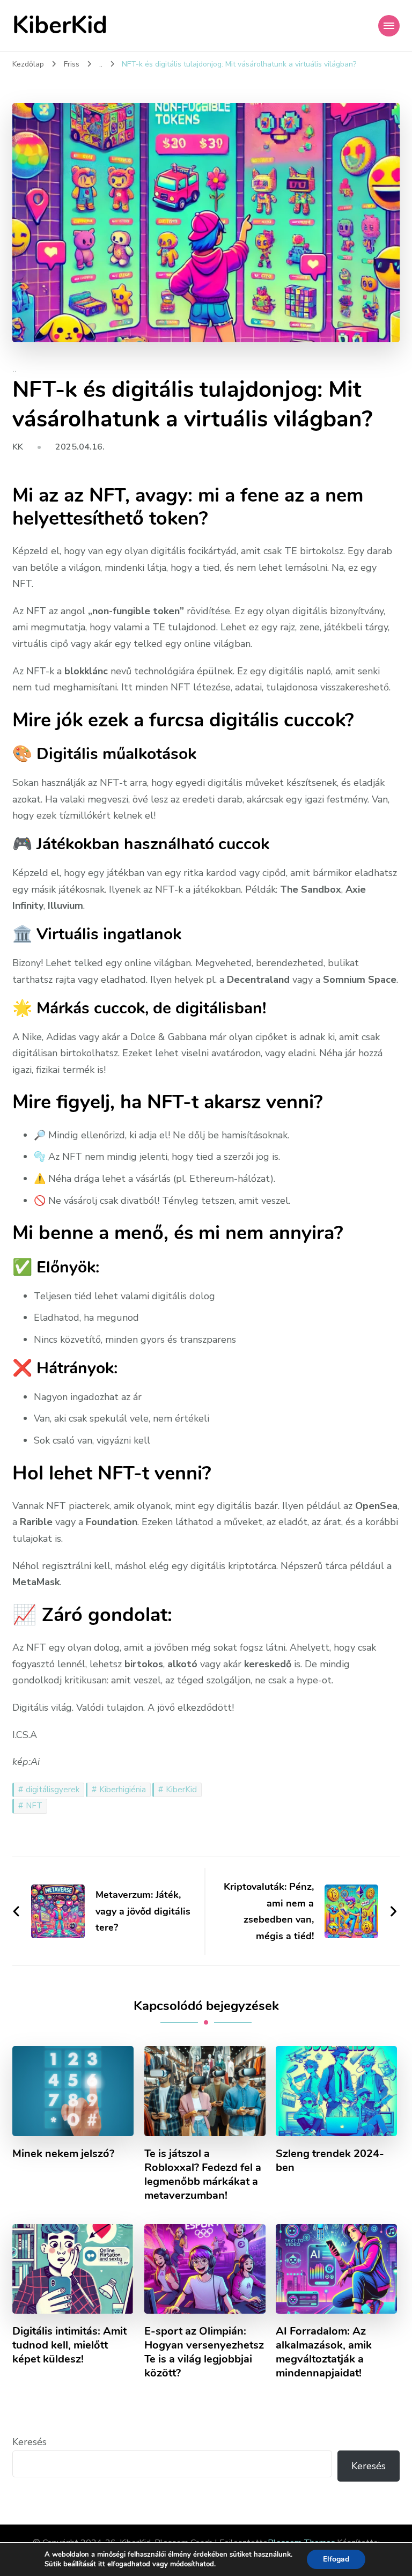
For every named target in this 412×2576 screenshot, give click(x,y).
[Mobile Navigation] (389, 26)
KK (18, 447)
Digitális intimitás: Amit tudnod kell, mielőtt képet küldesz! (69, 2345)
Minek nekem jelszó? (63, 2154)
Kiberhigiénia (123, 1790)
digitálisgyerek (53, 1790)
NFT (34, 1806)
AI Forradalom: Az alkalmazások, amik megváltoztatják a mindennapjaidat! (324, 2352)
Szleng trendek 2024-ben (330, 2161)
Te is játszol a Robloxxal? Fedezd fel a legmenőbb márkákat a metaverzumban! (203, 2175)
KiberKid (60, 25)
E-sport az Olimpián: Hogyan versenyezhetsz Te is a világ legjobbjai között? (204, 2352)
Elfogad (336, 2559)
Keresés (30, 2442)
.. (14, 370)
